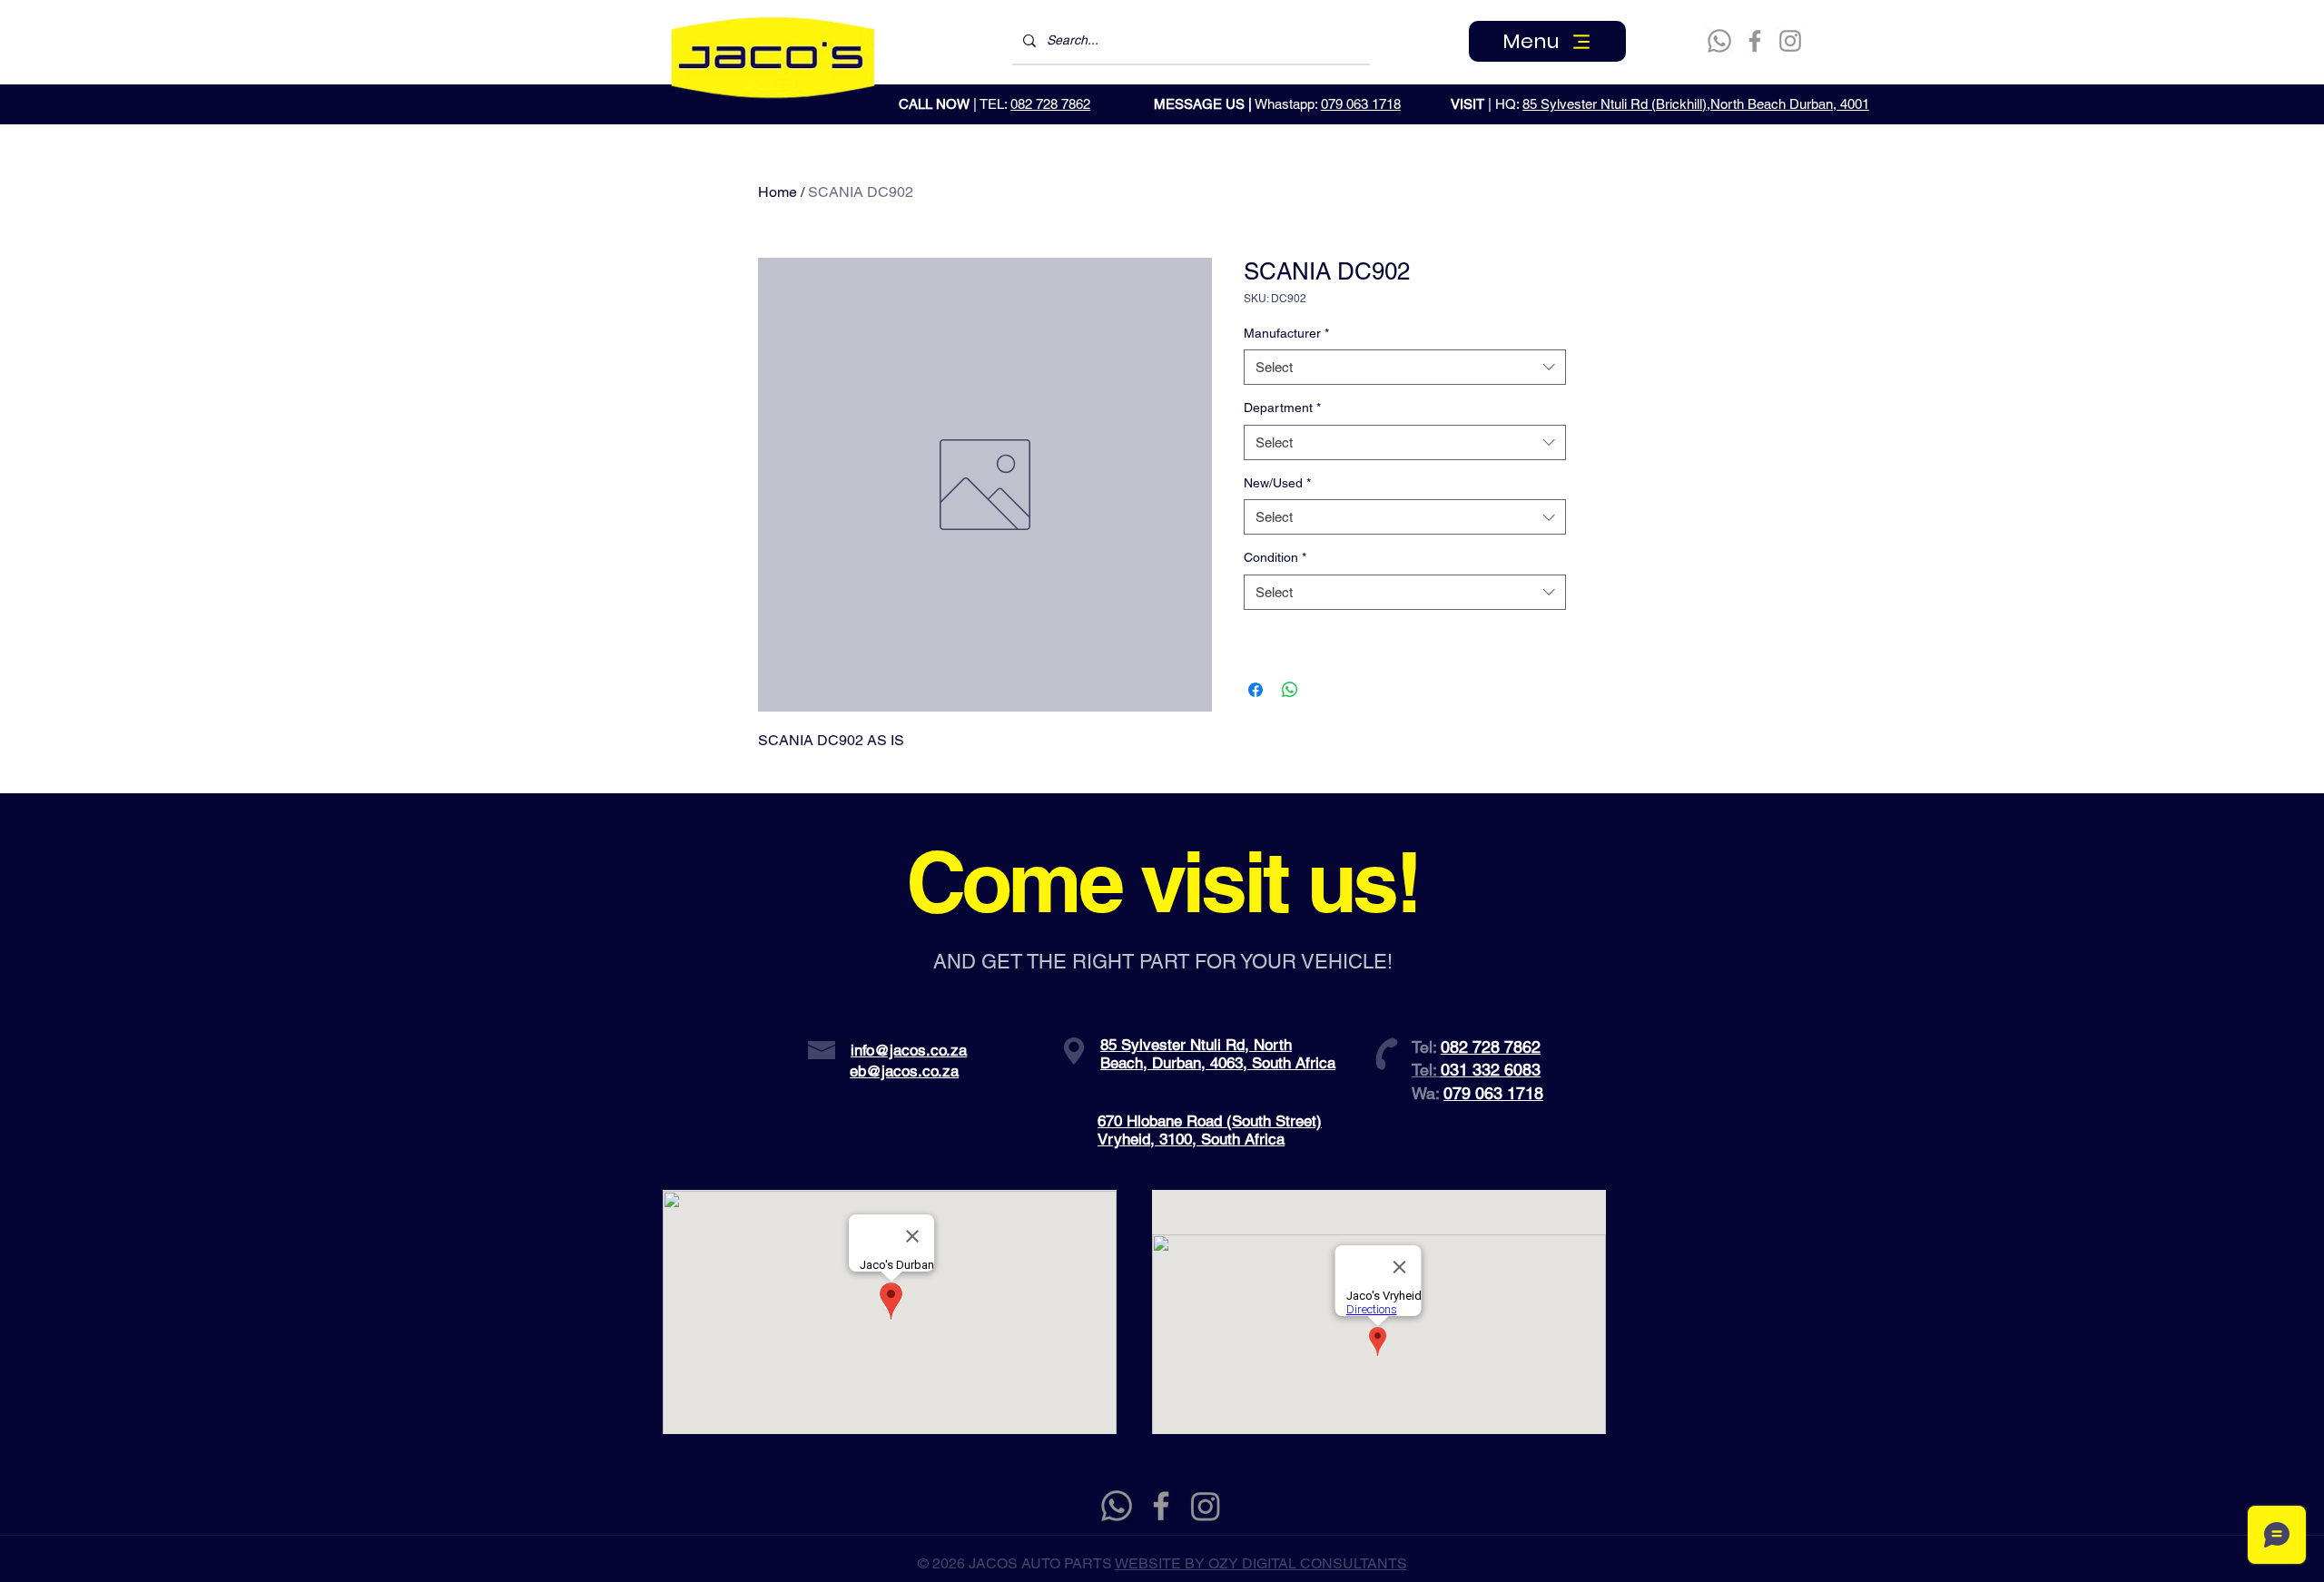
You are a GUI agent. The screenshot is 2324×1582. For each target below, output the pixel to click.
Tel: (1426, 1070)
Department (1282, 408)
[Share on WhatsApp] (1290, 690)
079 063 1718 (1361, 104)
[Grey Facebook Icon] (1161, 1506)
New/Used (1277, 483)
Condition (1275, 557)
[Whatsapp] (1719, 41)
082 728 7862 (1050, 104)
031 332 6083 (1491, 1070)
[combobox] (1405, 367)
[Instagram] (1790, 41)
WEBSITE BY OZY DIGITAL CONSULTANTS (1261, 1563)
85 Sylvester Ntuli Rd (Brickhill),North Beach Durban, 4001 (1696, 104)
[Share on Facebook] (1256, 690)
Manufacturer (1286, 333)
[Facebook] (1755, 41)
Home (778, 192)
